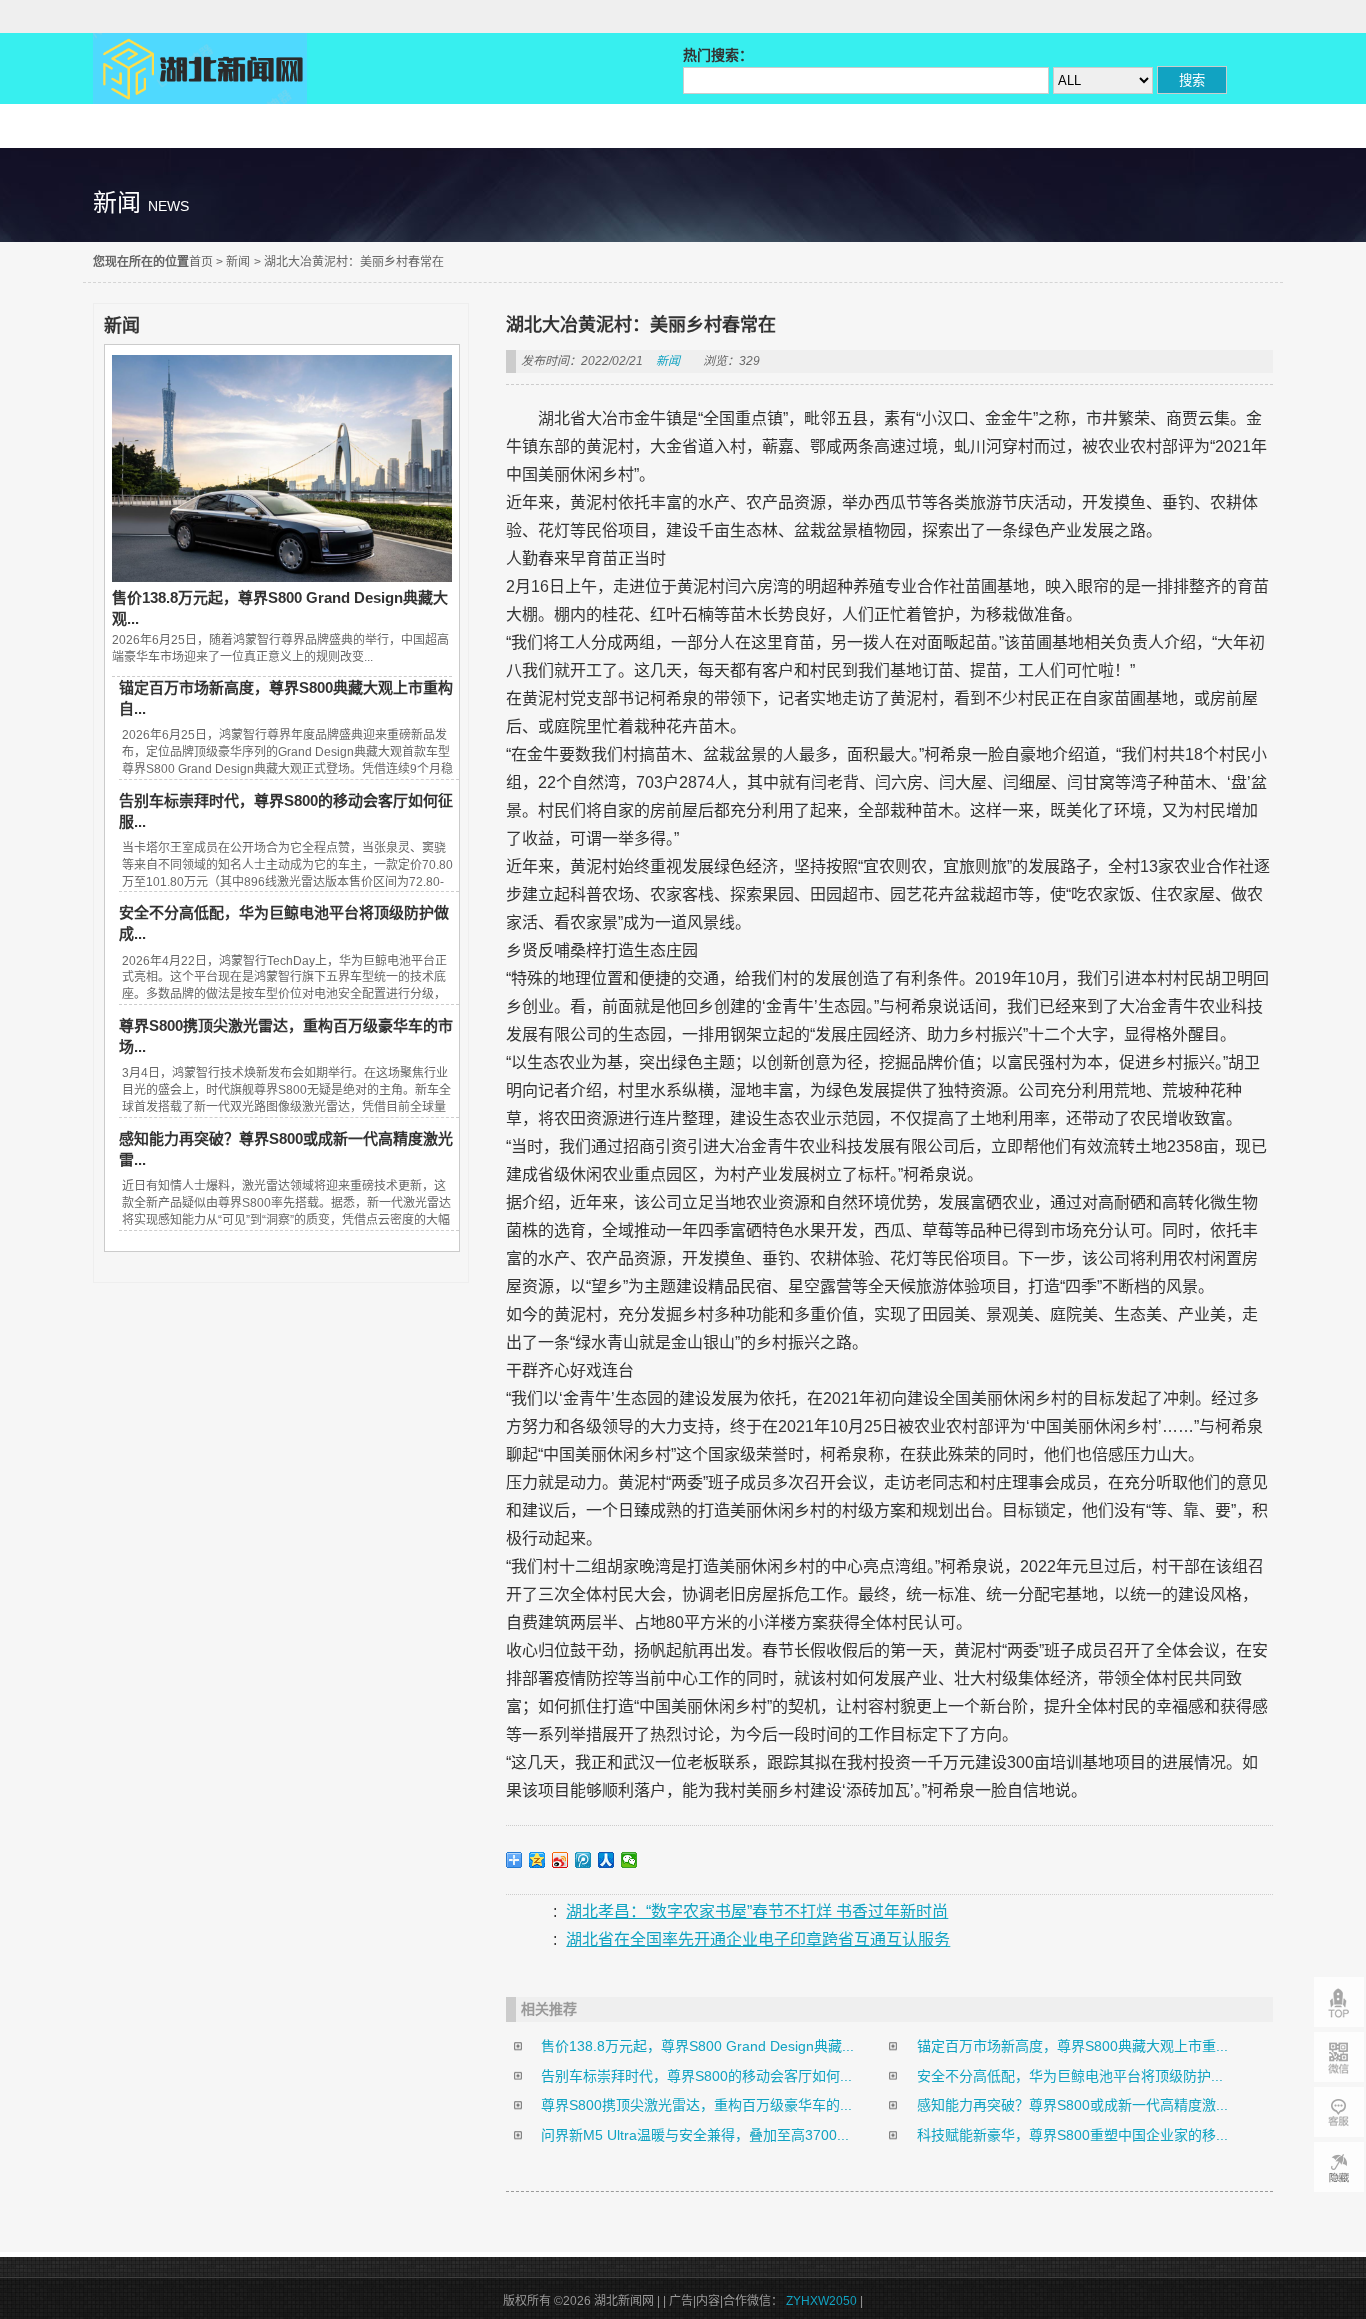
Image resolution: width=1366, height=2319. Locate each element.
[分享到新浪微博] (560, 1860)
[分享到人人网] (606, 1860)
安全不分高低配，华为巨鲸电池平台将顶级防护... (1070, 2076)
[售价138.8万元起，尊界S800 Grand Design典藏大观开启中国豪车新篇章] (282, 577)
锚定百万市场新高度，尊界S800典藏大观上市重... (1072, 2046)
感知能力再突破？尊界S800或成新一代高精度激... (1072, 2105)
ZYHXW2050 (823, 2301)
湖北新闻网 (200, 68)
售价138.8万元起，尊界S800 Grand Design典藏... (697, 2046)
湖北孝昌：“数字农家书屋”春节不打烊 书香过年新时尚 (757, 1911)
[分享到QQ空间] (537, 1860)
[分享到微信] (629, 1860)
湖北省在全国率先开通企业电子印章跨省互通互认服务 (758, 1939)
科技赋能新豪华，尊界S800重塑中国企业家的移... (1072, 2135)
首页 (201, 262)
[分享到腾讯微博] (583, 1860)
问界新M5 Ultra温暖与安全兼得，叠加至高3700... (695, 2135)
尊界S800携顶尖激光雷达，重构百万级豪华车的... (696, 2105)
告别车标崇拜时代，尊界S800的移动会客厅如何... (696, 2076)
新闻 (238, 262)
